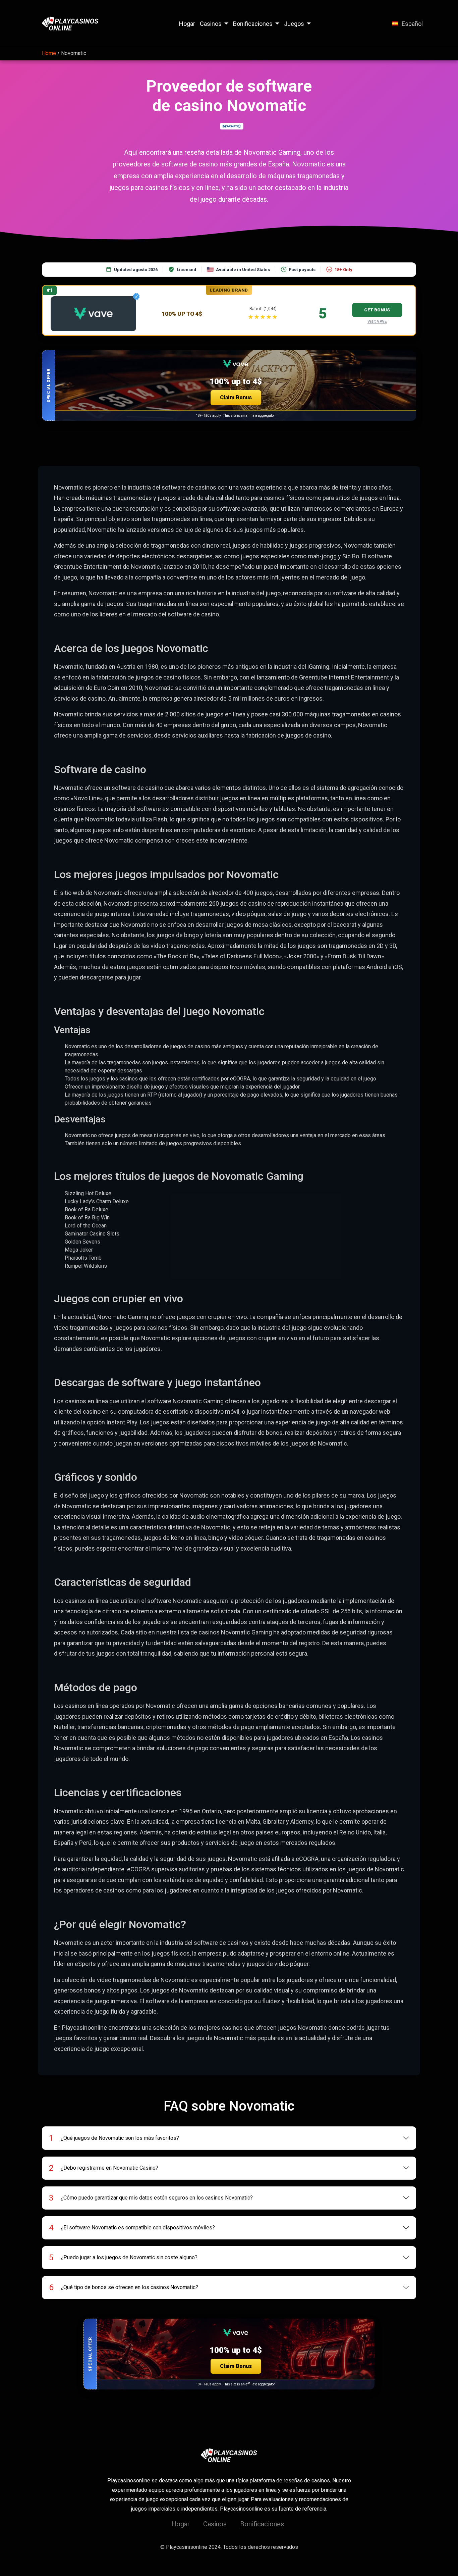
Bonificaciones (253, 24)
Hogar (187, 24)
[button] (229, 385)
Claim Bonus (236, 397)
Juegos (294, 24)
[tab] (229, 2138)
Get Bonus (377, 310)
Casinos (211, 24)
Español (412, 24)
